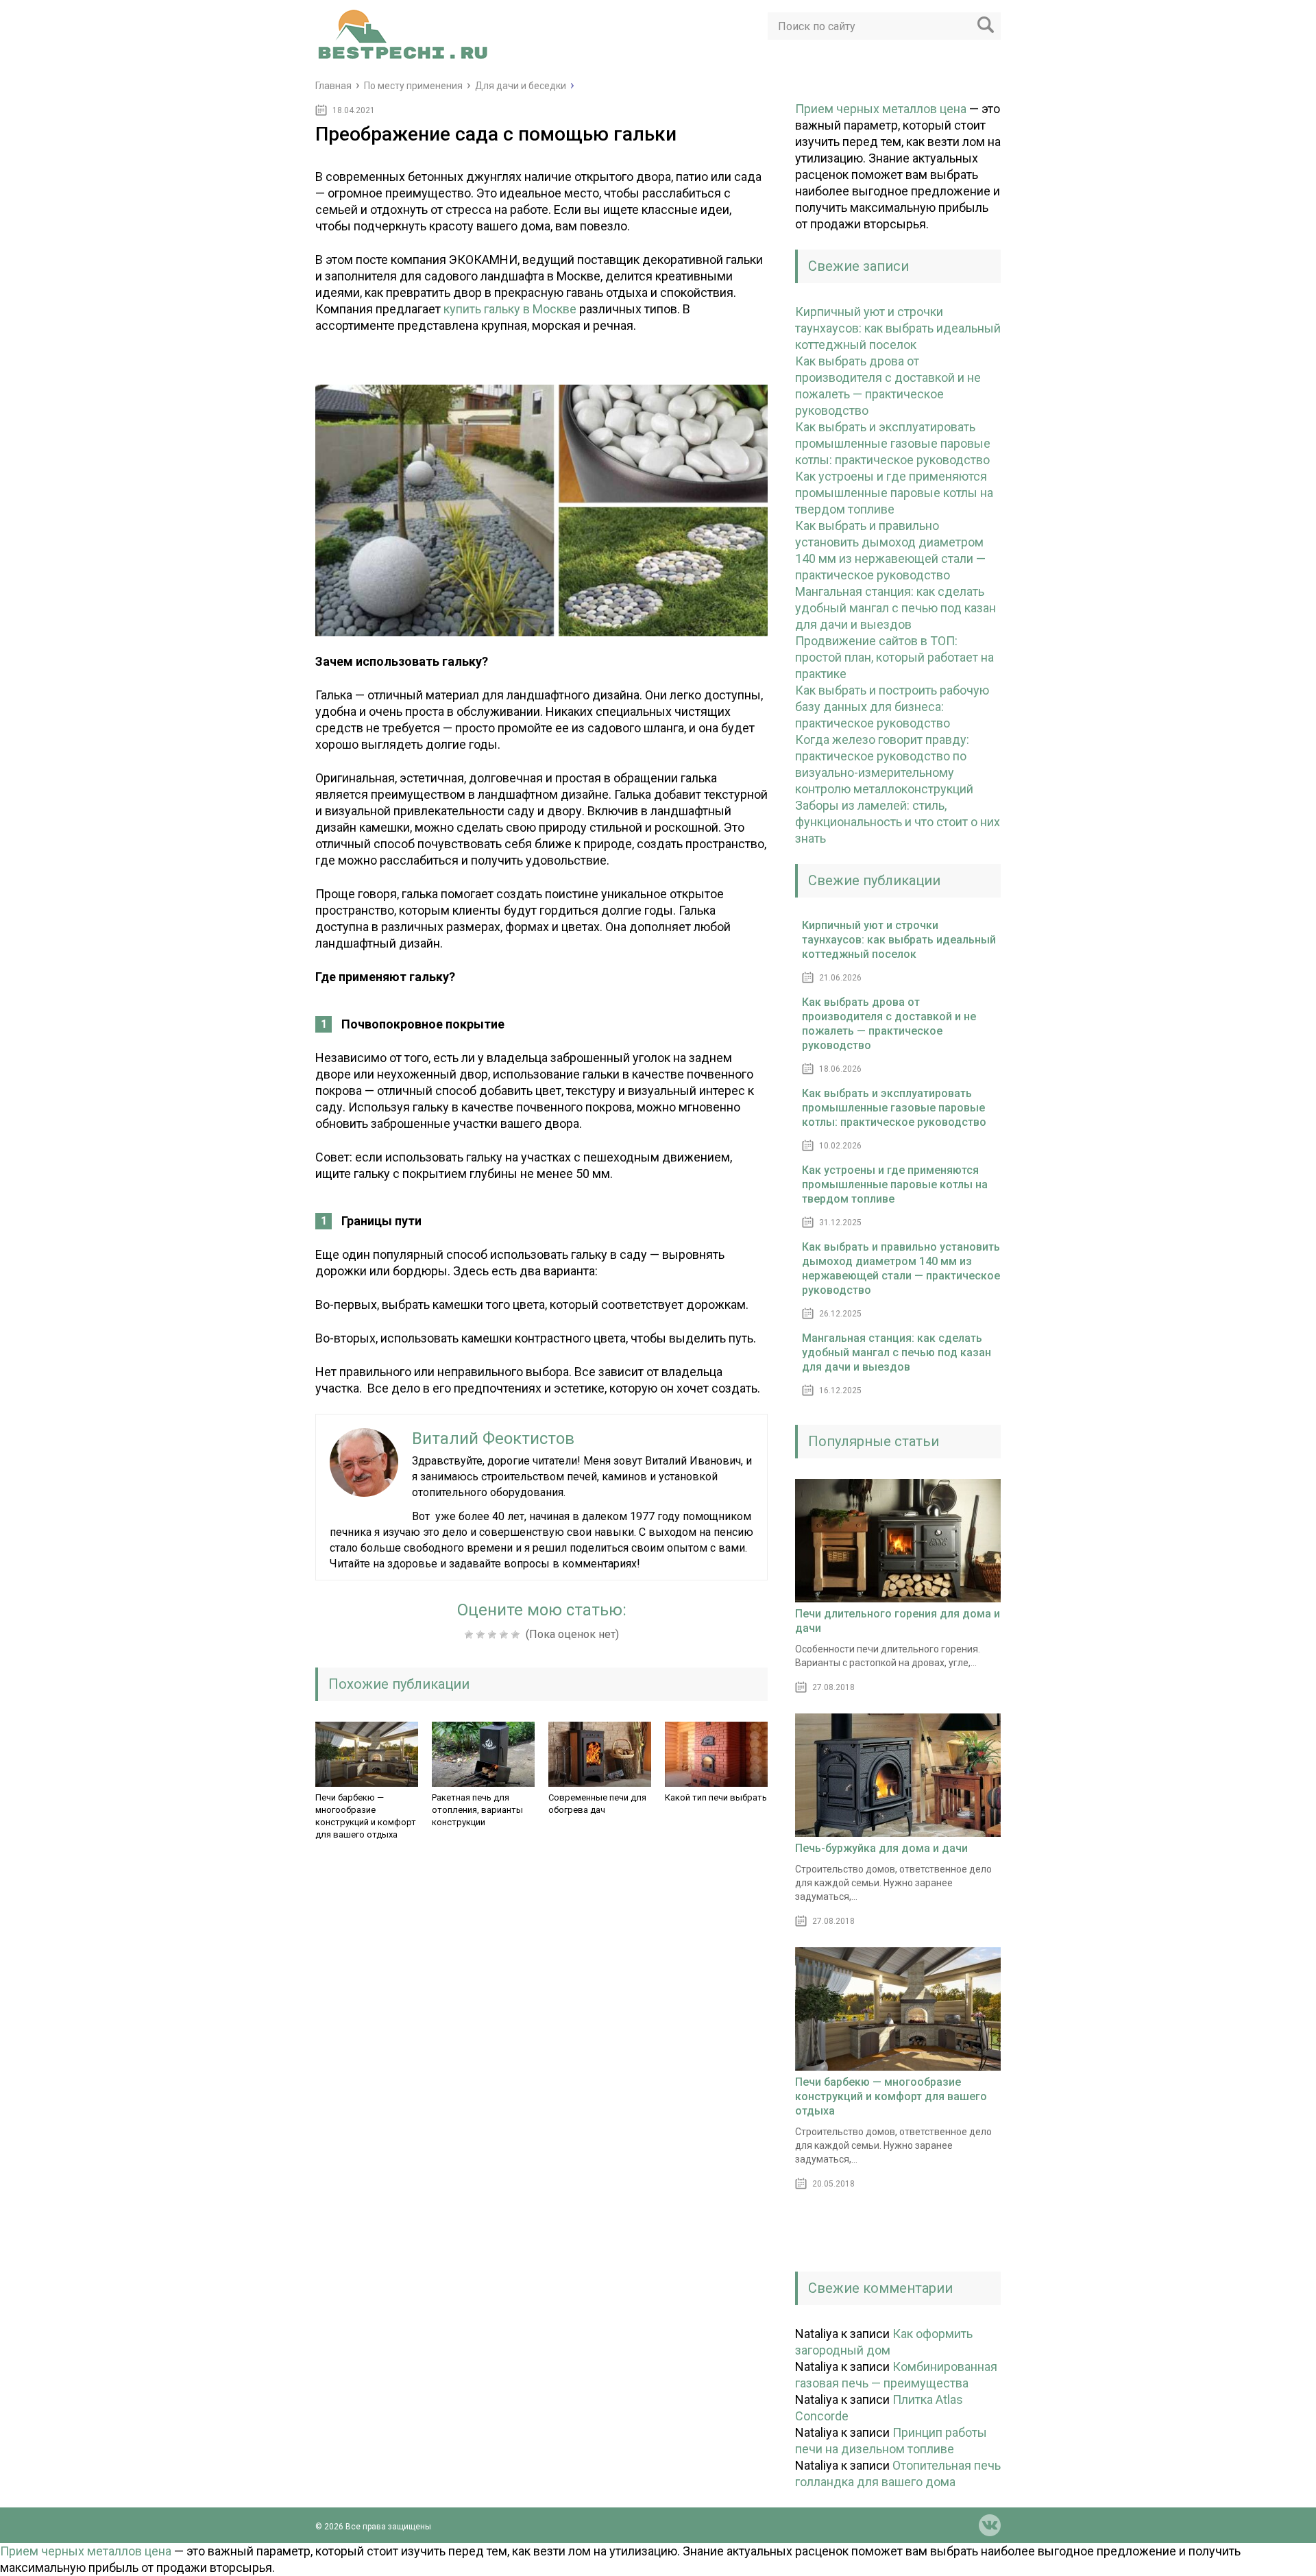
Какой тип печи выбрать (716, 1797)
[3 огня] (494, 1635)
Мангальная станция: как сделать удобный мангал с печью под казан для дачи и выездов (895, 608)
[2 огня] (482, 1635)
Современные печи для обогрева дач (597, 1804)
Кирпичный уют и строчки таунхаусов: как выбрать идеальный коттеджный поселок (898, 328)
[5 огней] (517, 1635)
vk (990, 2525)
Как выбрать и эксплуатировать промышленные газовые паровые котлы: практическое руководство (893, 443)
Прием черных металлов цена (881, 109)
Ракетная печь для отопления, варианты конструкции (477, 1810)
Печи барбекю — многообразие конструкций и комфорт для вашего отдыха (366, 1816)
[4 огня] (505, 1635)
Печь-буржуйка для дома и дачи (881, 1848)
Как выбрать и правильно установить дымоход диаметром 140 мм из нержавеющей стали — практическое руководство (901, 1268)
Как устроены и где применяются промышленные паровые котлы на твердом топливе (894, 493)
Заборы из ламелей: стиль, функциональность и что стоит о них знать (898, 822)
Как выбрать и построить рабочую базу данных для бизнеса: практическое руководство (892, 707)
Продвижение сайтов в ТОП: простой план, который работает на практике (894, 657)
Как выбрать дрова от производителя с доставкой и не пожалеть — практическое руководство (889, 1024)
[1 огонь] (471, 1635)
